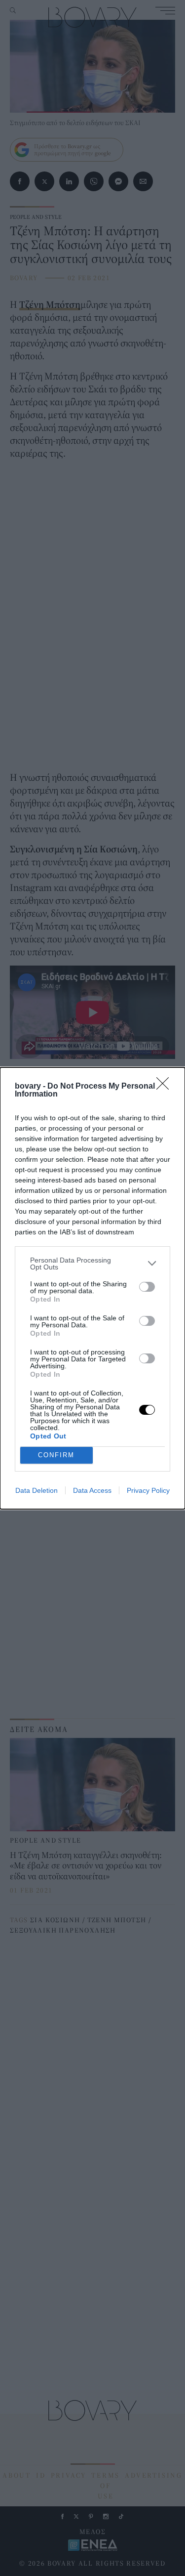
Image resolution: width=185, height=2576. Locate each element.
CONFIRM (56, 1455)
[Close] (166, 1087)
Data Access (92, 1490)
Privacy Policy (148, 1490)
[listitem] (92, 1264)
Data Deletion (37, 1490)
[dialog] (92, 1288)
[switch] (147, 1287)
